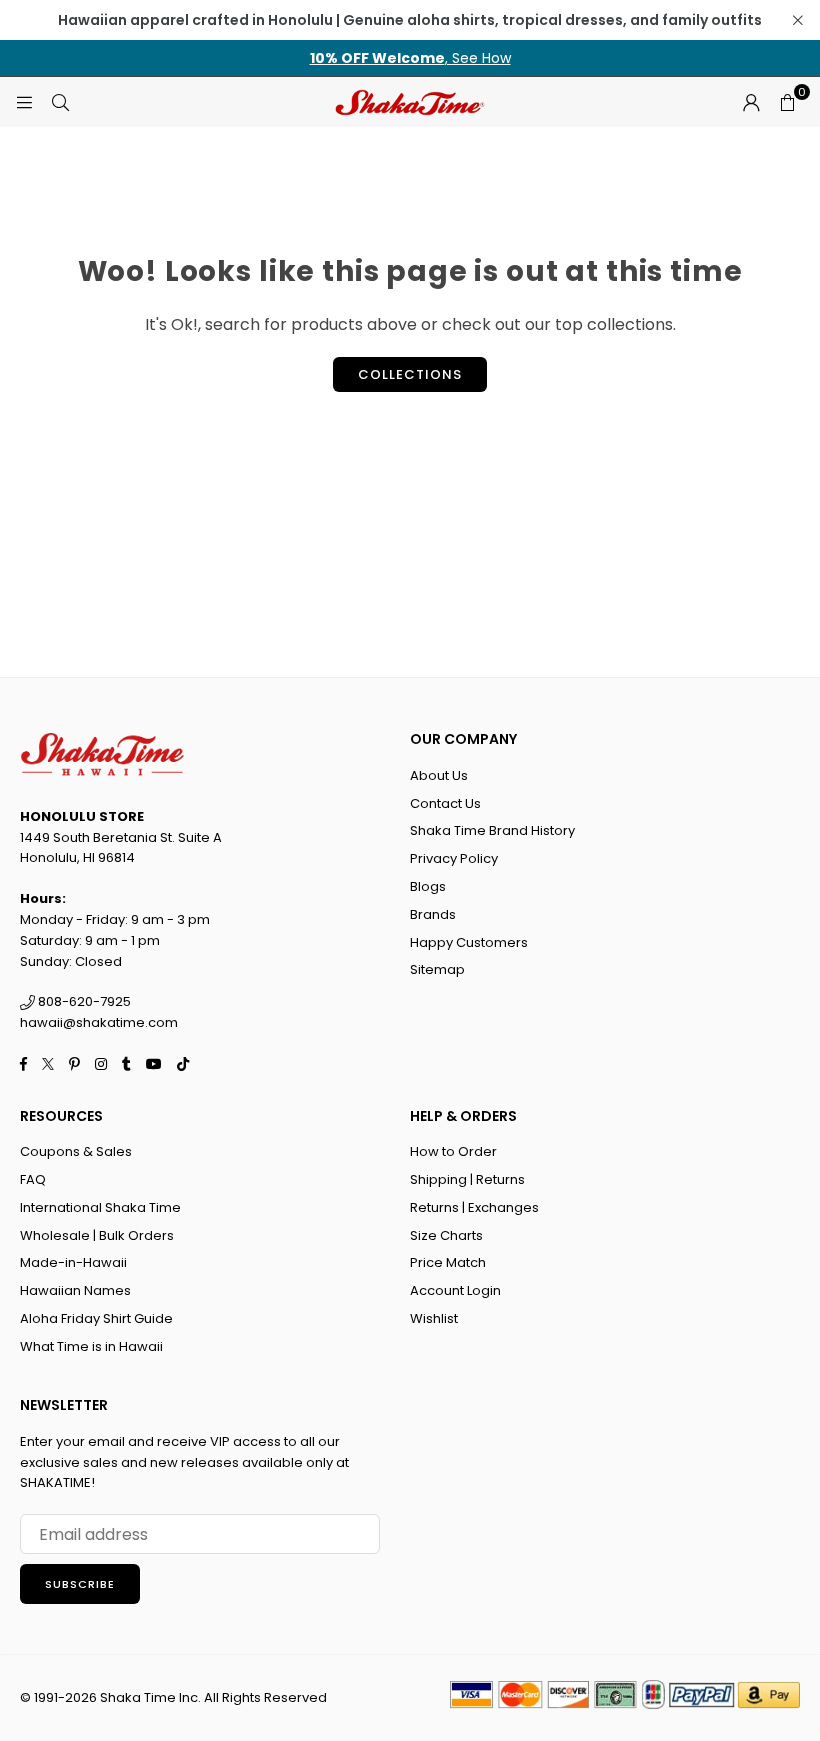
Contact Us (445, 803)
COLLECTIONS (410, 374)
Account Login (455, 1290)
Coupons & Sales (76, 1151)
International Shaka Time (100, 1207)
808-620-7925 (83, 1001)
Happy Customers (469, 942)
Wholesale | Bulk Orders (97, 1235)
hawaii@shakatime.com (99, 1022)
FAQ (33, 1179)
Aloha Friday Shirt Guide (96, 1318)
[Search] (60, 101)
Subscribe (80, 1584)
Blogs (428, 886)
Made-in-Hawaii (73, 1262)
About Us (439, 775)
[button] (787, 102)
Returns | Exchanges (474, 1207)
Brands (433, 914)
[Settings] (751, 102)
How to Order (453, 1151)
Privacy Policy (454, 858)
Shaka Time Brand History (492, 830)
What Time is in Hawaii (91, 1346)
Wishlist (434, 1318)
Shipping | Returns (467, 1179)
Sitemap (437, 969)
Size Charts (446, 1235)
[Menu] (24, 101)
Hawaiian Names (75, 1290)
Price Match (448, 1262)
